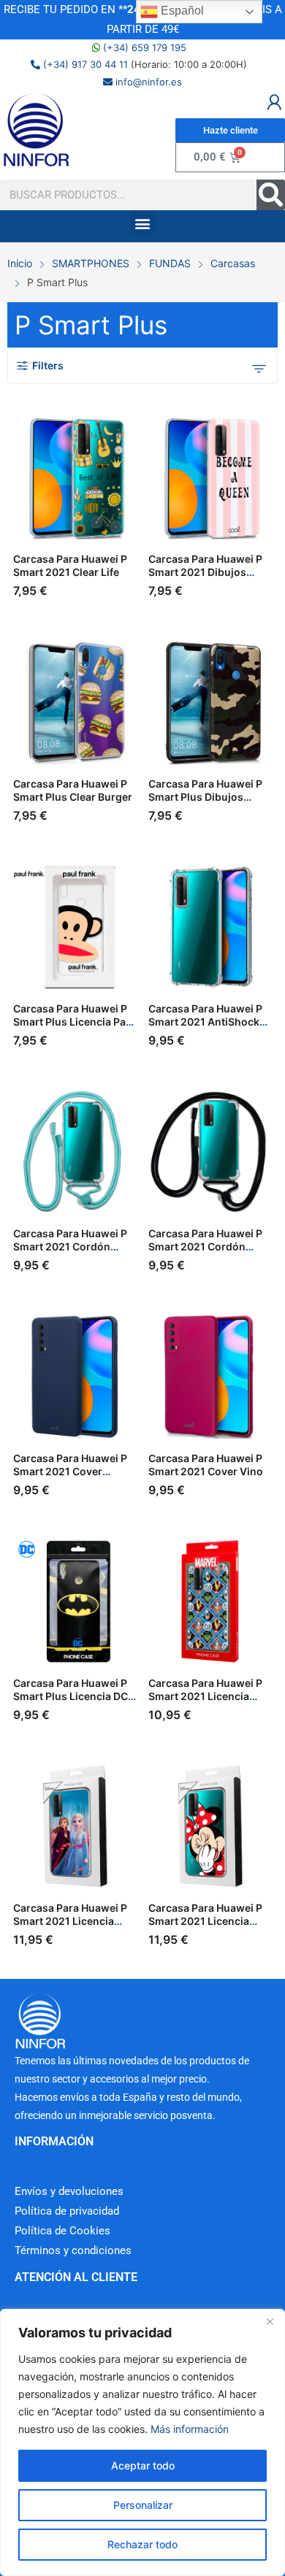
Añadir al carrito (134, 585)
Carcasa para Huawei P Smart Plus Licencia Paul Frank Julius (74, 1022)
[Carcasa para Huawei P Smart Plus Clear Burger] (75, 702)
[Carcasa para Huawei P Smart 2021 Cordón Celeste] (75, 1152)
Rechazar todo (142, 2544)
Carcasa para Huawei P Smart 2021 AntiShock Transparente (205, 1022)
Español (181, 11)
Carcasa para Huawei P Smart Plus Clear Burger (73, 790)
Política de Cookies (62, 2231)
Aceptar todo (143, 2465)
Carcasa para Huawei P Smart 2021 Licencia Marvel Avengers (205, 1696)
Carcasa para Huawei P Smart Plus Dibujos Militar (205, 797)
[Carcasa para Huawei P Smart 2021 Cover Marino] (75, 1377)
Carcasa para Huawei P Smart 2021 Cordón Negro (205, 1246)
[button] (143, 223)
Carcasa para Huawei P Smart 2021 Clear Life (70, 565)
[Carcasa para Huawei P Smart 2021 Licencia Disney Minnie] (210, 1826)
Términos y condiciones (73, 2250)
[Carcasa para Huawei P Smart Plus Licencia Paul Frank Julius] (75, 927)
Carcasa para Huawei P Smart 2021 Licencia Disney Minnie (205, 1921)
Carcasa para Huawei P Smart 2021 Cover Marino (70, 1471)
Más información (190, 2429)
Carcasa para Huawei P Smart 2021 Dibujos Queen (205, 572)
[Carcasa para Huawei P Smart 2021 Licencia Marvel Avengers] (210, 1602)
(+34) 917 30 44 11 (84, 64)
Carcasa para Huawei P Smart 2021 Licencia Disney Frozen (70, 1921)
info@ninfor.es (147, 82)
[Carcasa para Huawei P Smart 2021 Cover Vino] (210, 1377)
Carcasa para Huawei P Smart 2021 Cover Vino (206, 1465)
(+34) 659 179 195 (143, 47)
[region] (142, 2442)
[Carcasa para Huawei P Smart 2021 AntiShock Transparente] (210, 927)
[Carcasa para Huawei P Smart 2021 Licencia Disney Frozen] (75, 1826)
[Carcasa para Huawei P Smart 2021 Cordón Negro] (210, 1152)
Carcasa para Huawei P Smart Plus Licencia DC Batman (71, 1696)
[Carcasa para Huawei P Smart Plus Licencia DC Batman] (75, 1602)
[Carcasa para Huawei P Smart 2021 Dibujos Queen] (210, 477)
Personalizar (143, 2505)
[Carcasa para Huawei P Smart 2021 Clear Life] (75, 477)
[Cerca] (270, 2321)
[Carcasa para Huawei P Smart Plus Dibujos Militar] (210, 702)
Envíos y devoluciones (69, 2191)
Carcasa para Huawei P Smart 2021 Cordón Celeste (70, 1246)
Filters (48, 365)
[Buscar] (271, 195)
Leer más (269, 1710)
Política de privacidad (67, 2211)
